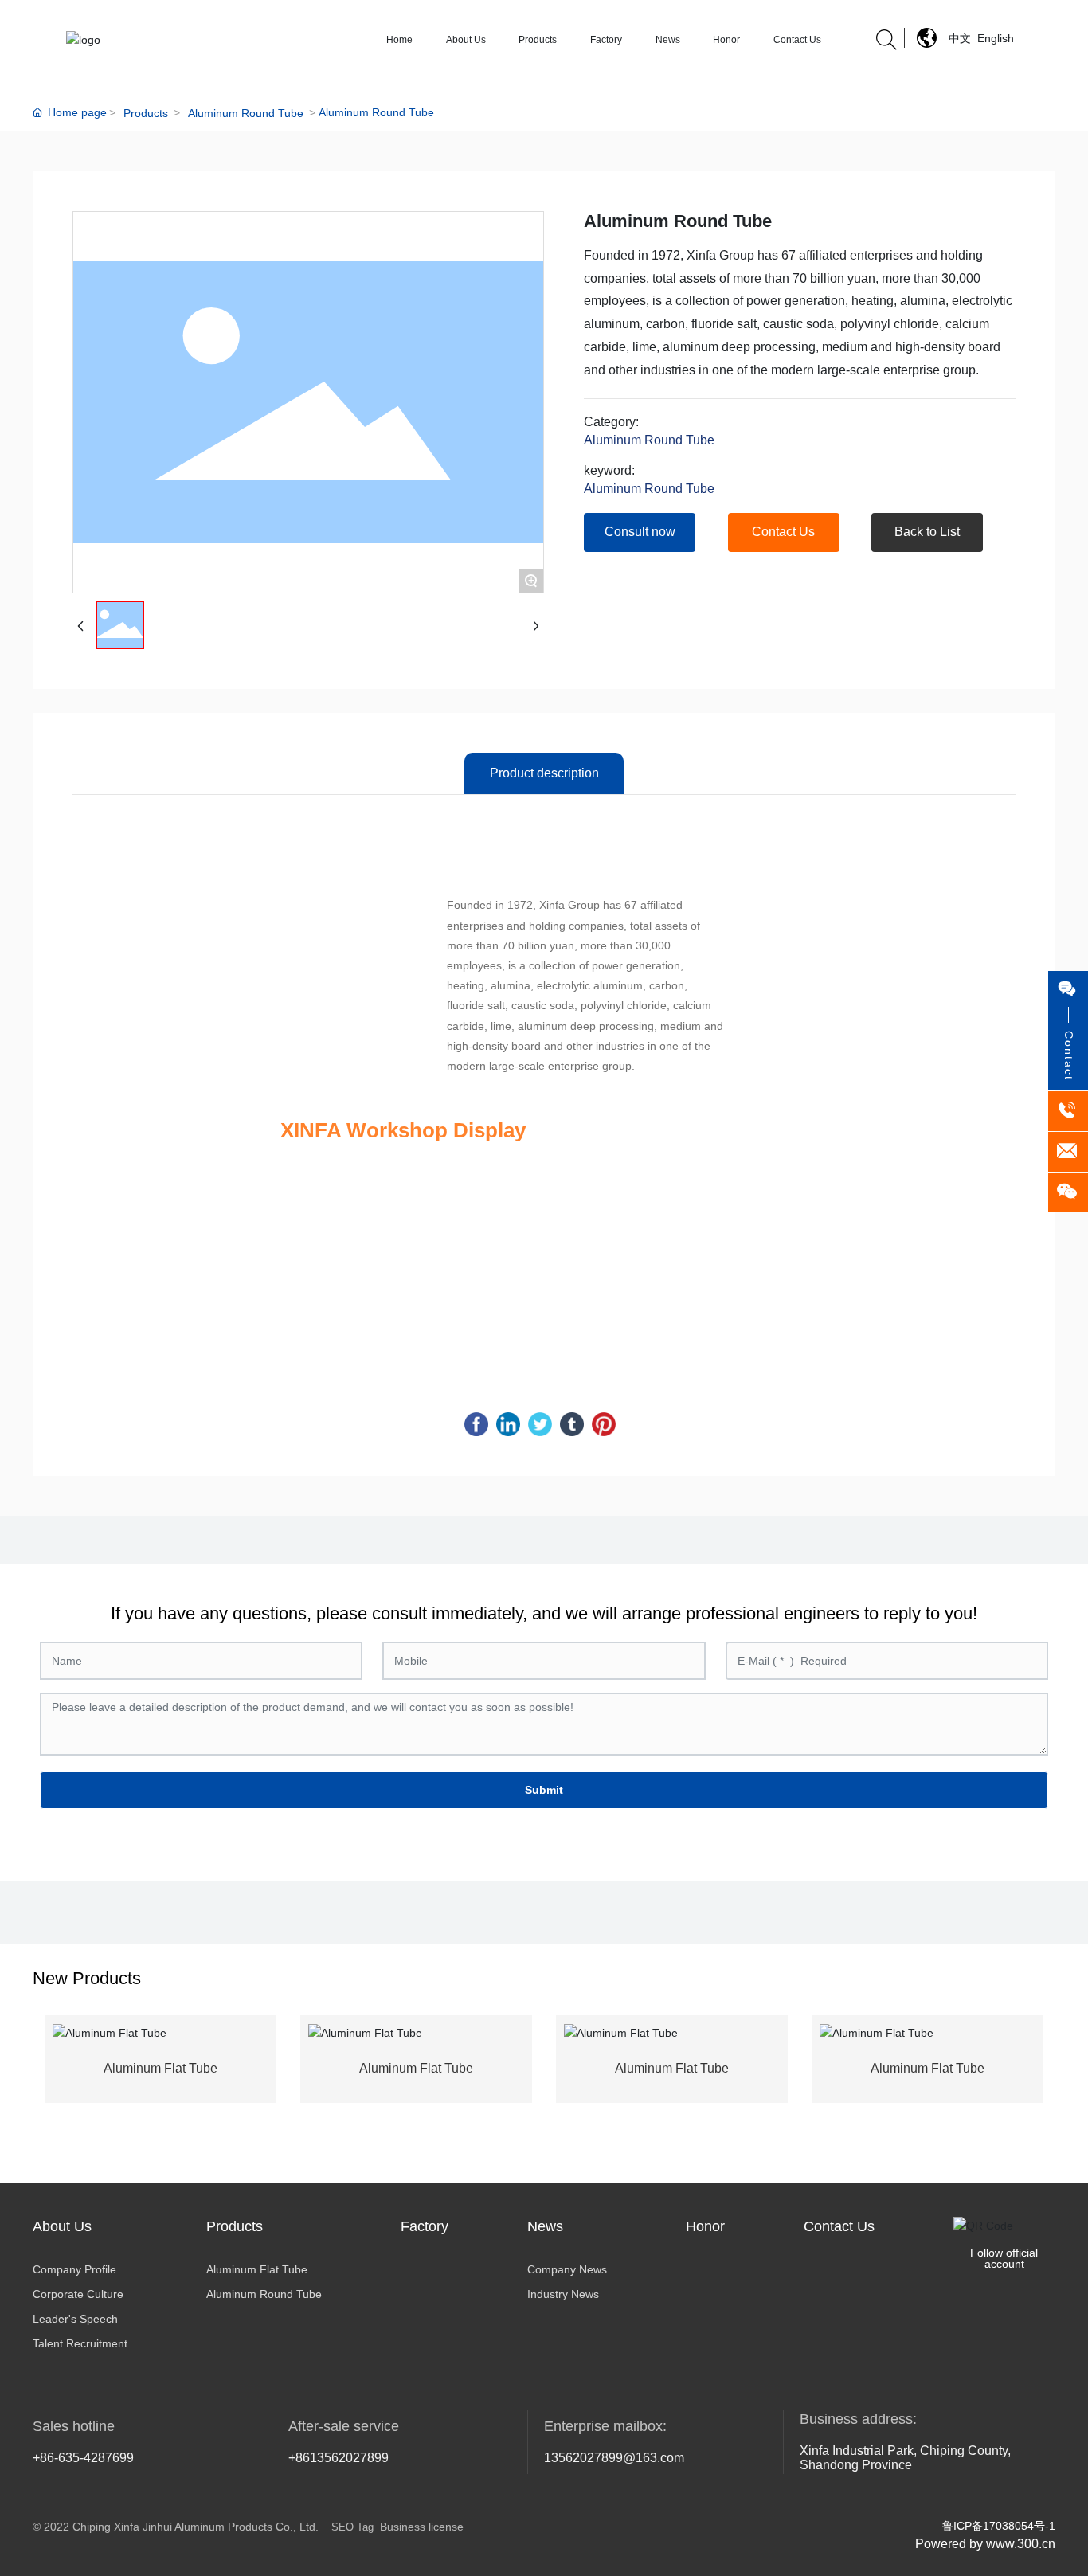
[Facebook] (476, 1424)
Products (146, 113)
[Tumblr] (572, 1424)
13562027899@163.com (614, 2458)
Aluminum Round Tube (246, 113)
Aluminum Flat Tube (160, 2068)
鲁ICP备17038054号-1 (999, 2526)
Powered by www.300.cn (985, 2544)
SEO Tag (352, 2527)
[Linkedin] (508, 1424)
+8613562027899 (339, 2458)
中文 (960, 38)
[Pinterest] (604, 1424)
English (996, 38)
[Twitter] (540, 1424)
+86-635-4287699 (83, 2458)
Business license (422, 2527)
